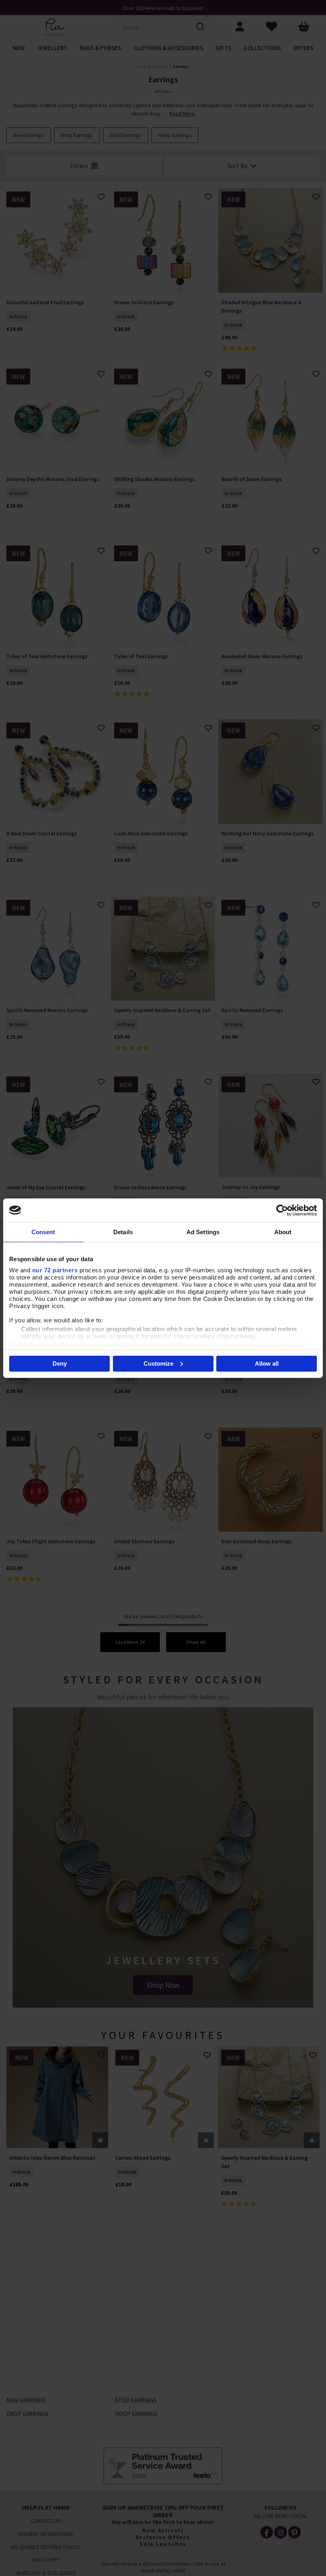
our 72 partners (55, 1270)
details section (280, 1345)
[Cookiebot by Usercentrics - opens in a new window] (282, 1210)
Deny (60, 1363)
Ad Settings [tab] (203, 1232)
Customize (158, 1363)
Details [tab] (123, 1232)
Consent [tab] (43, 1232)
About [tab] (283, 1232)
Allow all (267, 1363)
